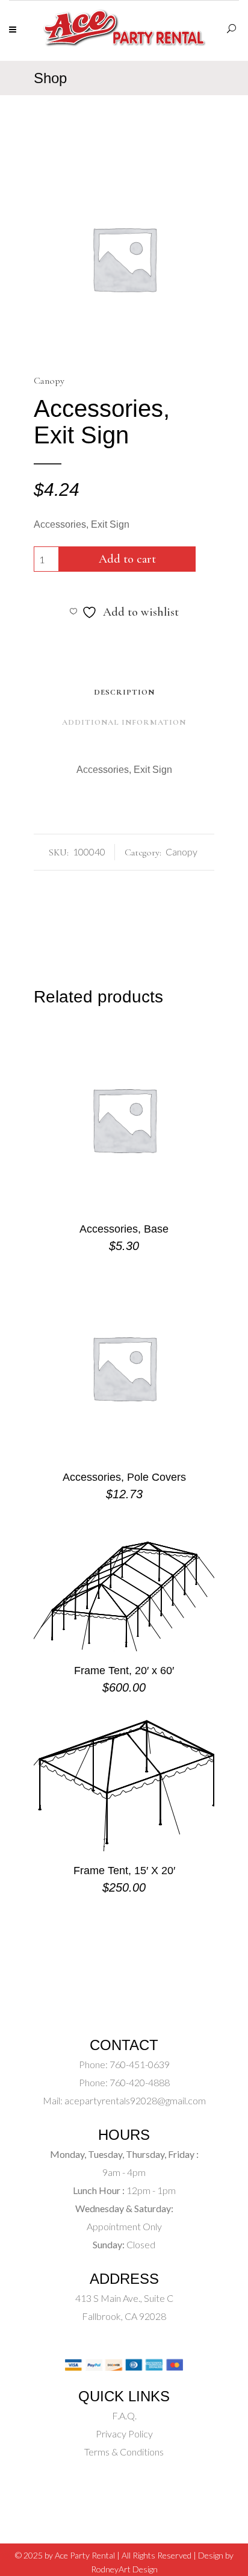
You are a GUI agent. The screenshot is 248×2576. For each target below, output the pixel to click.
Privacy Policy (124, 2434)
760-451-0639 (139, 2064)
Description (124, 692)
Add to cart (127, 559)
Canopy (49, 381)
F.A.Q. (124, 2415)
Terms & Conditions (124, 2452)
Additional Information (124, 722)
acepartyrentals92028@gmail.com (135, 2100)
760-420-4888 (139, 2082)
